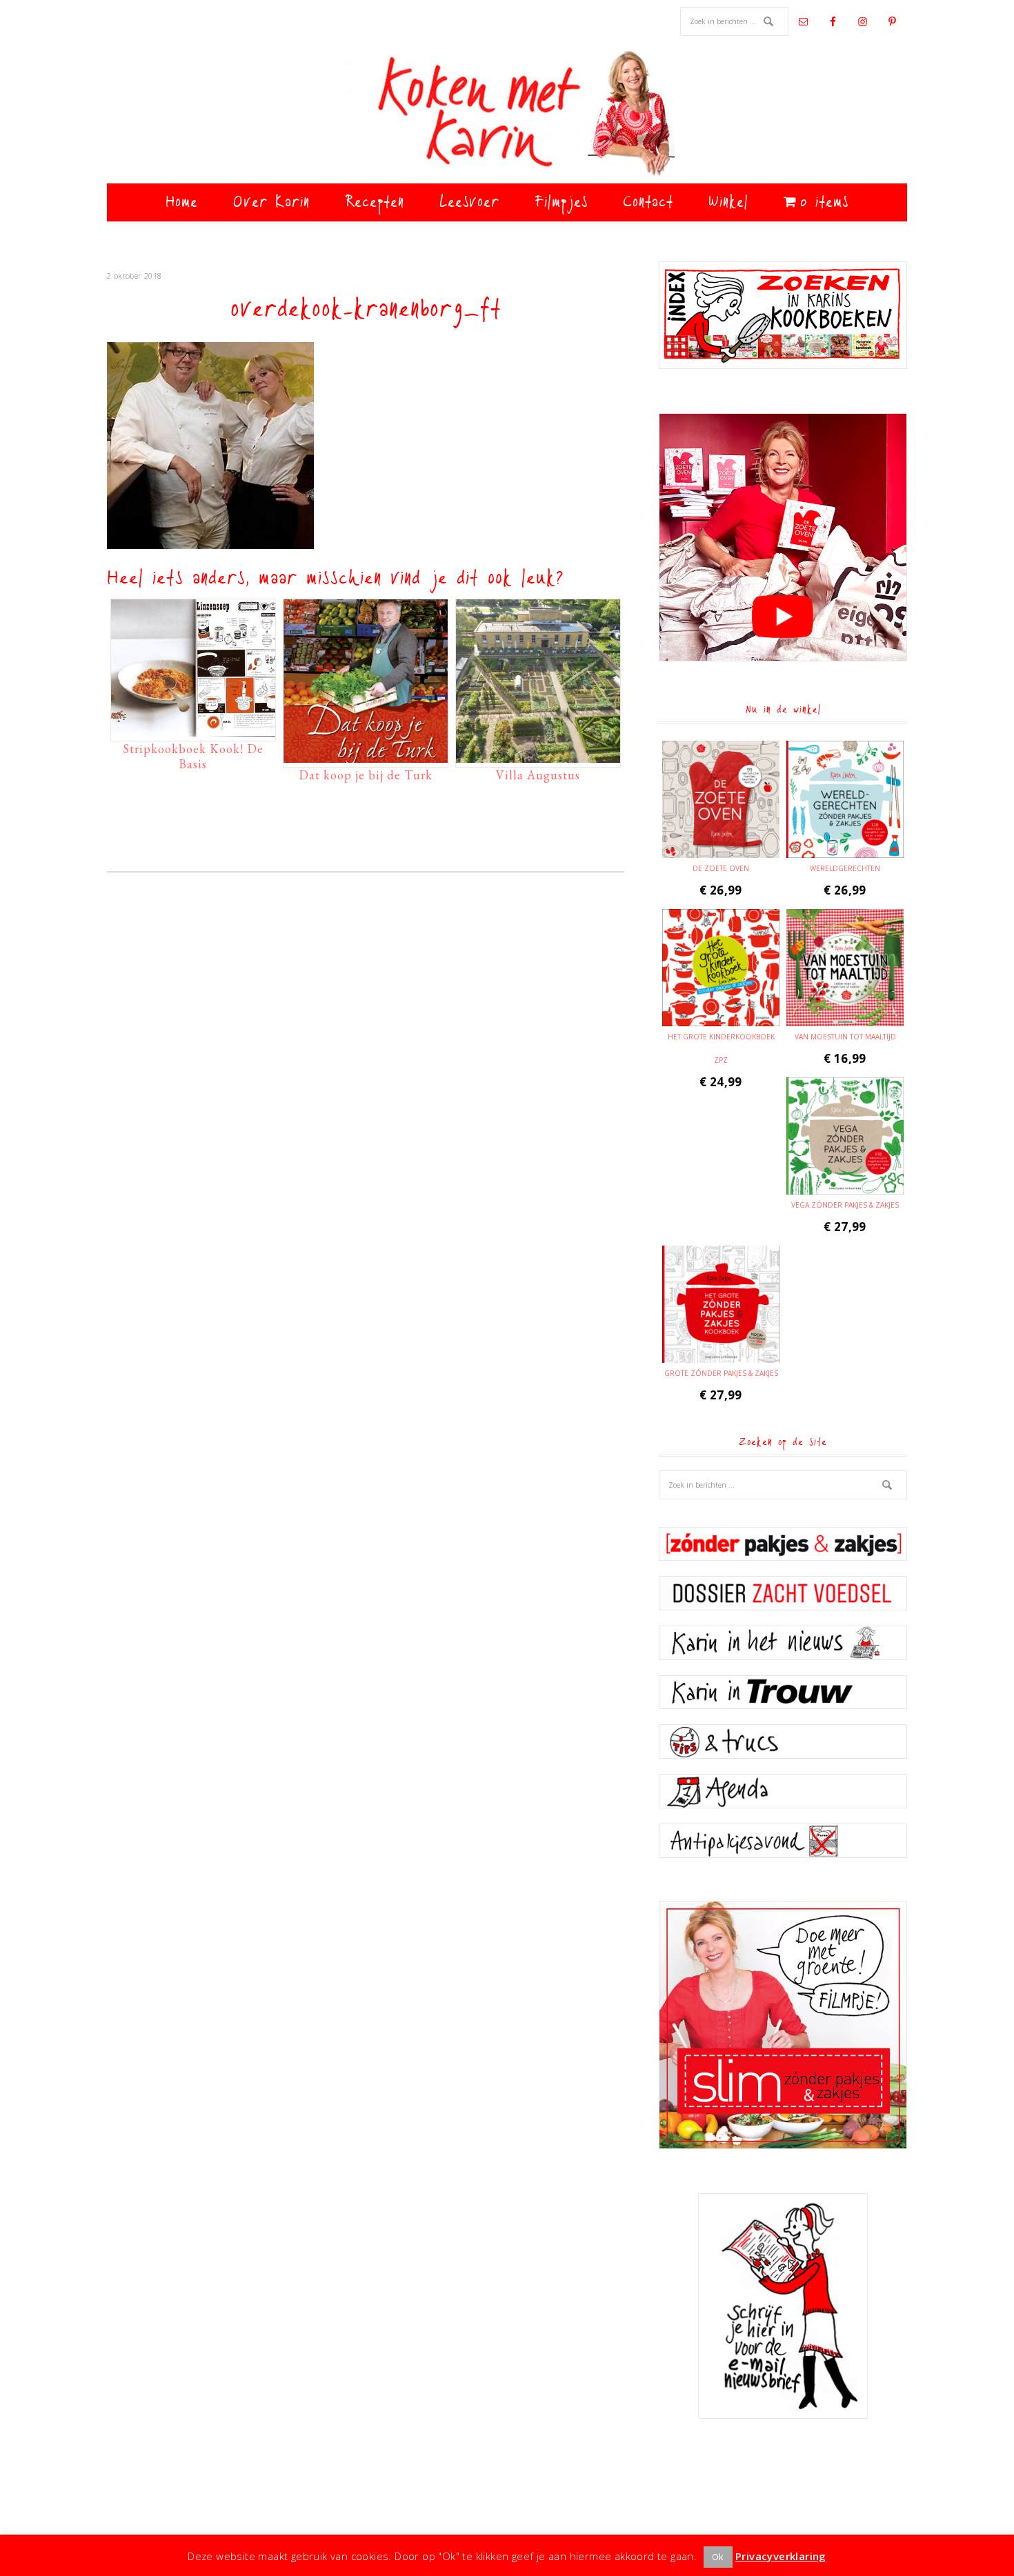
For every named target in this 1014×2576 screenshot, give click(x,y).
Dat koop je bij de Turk (366, 775)
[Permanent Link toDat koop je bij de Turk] (366, 756)
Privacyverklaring (781, 2556)
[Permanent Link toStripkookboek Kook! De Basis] (193, 730)
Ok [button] (718, 2557)
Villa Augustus (538, 775)
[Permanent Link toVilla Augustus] (538, 756)
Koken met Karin (507, 114)
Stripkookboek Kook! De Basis (193, 756)
